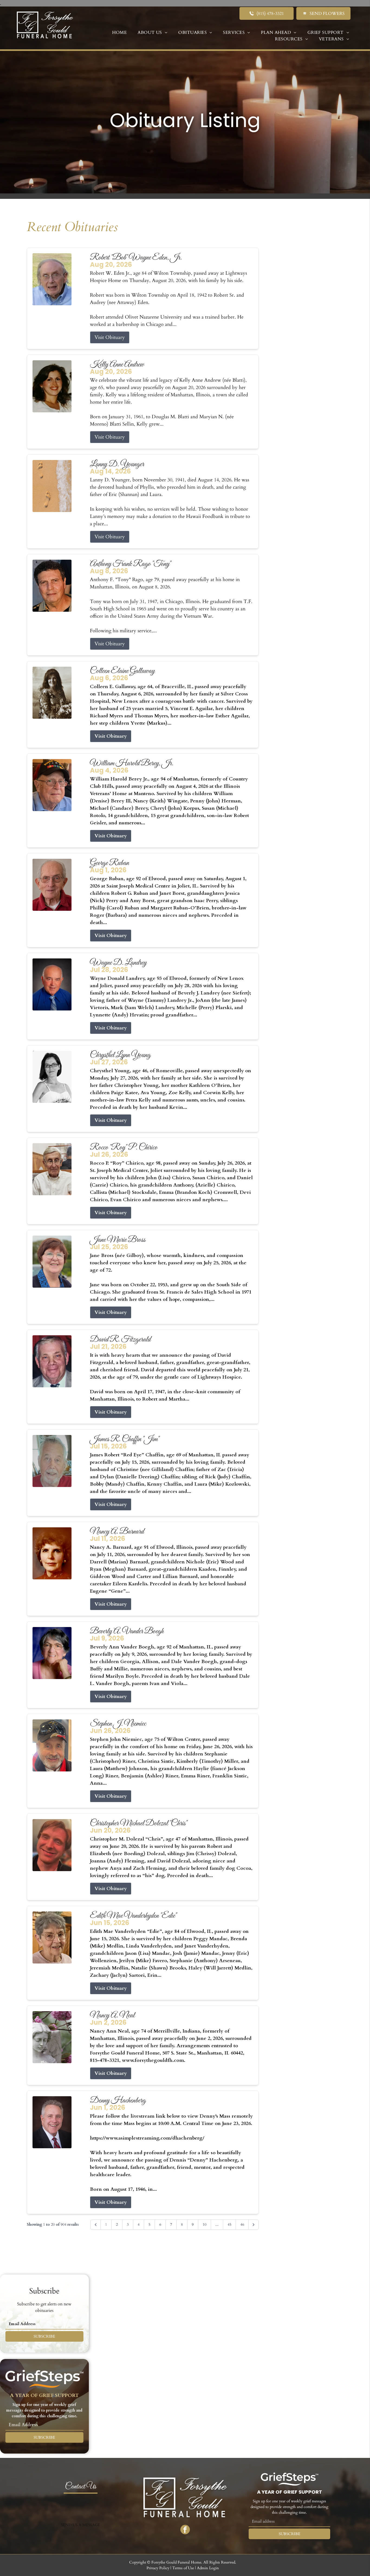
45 (229, 2225)
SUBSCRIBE (44, 2336)
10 (205, 2225)
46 (242, 2225)
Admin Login (208, 2568)
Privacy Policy (158, 2568)
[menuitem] (119, 33)
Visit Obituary (110, 337)
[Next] (254, 2225)
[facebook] (185, 2530)
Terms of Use (183, 2568)
